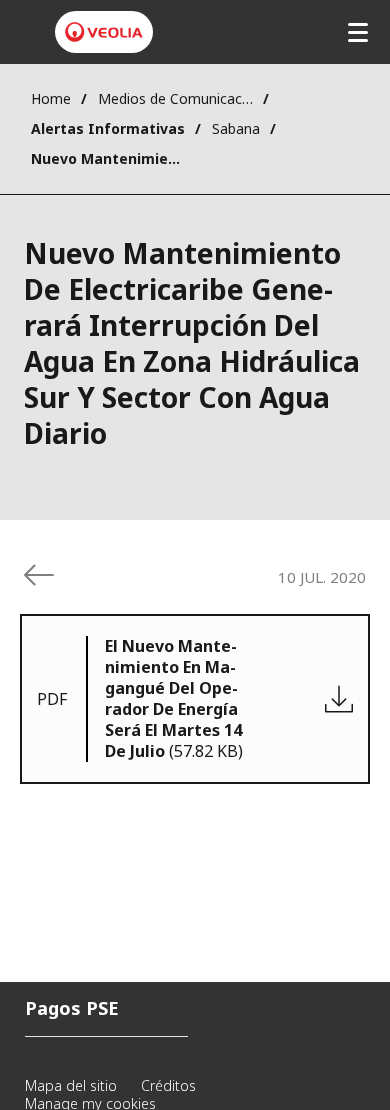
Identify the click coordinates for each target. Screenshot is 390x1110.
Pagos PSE (72, 1008)
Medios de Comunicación (175, 98)
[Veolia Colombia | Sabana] (104, 32)
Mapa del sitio (71, 1085)
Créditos (168, 1085)
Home (51, 98)
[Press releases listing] (39, 575)
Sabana (236, 128)
